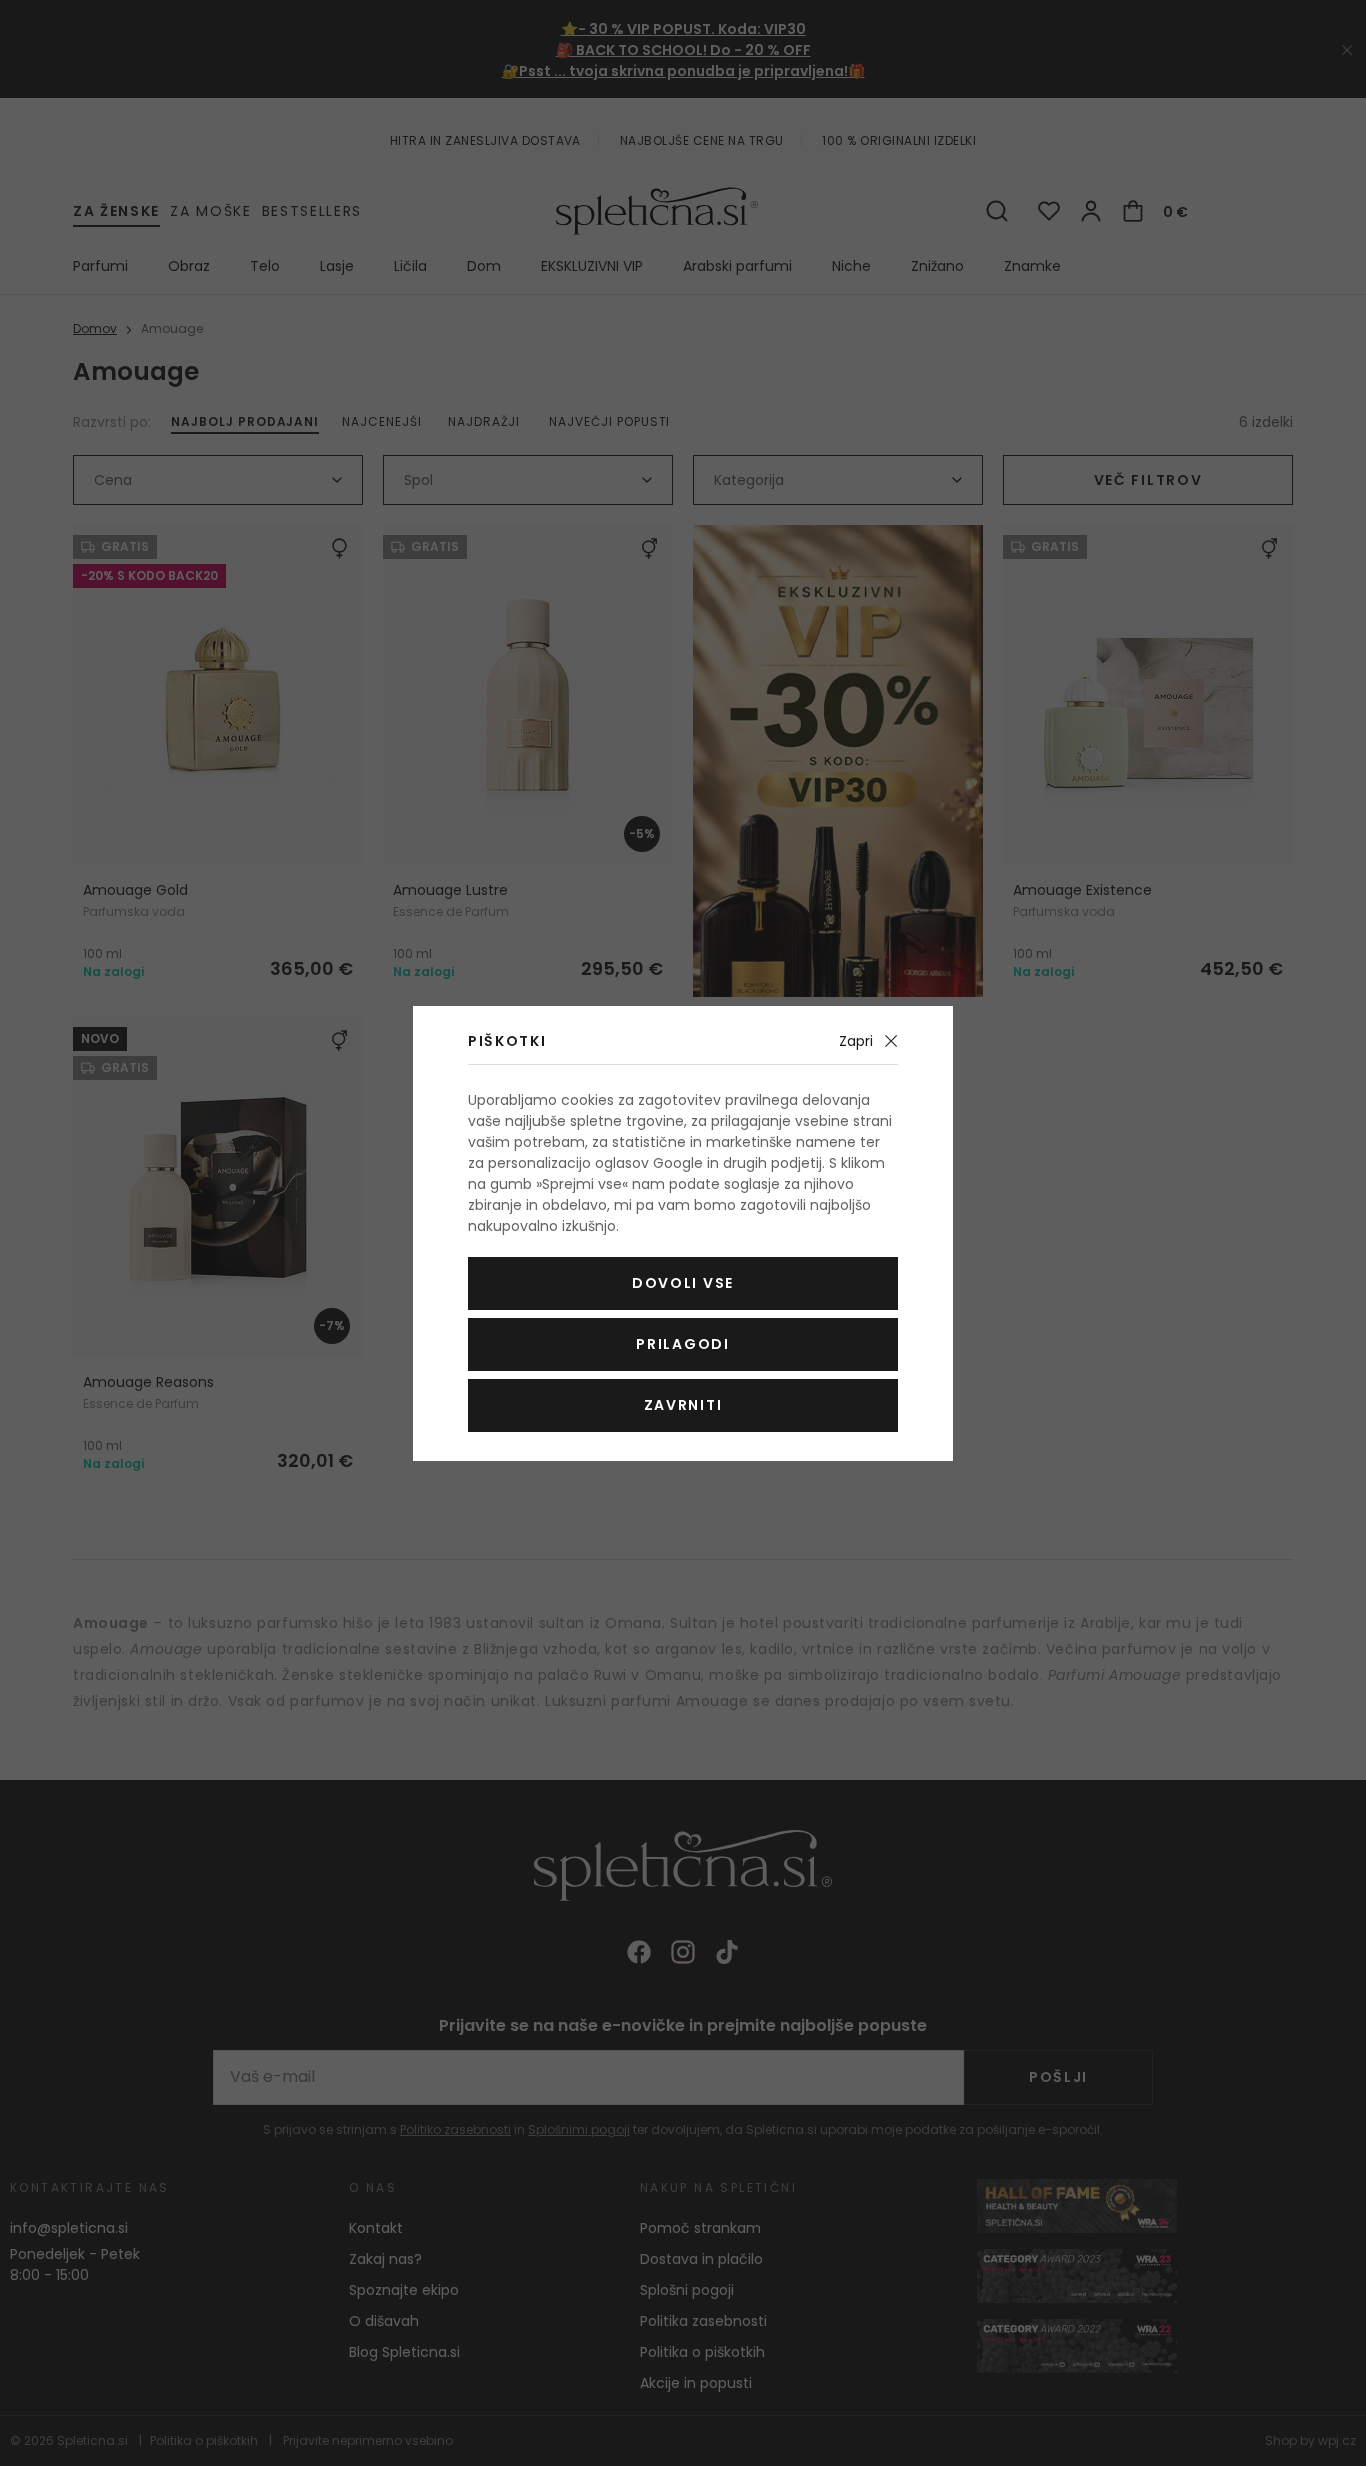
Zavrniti (683, 1405)
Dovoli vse (683, 1283)
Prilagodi (682, 1344)
